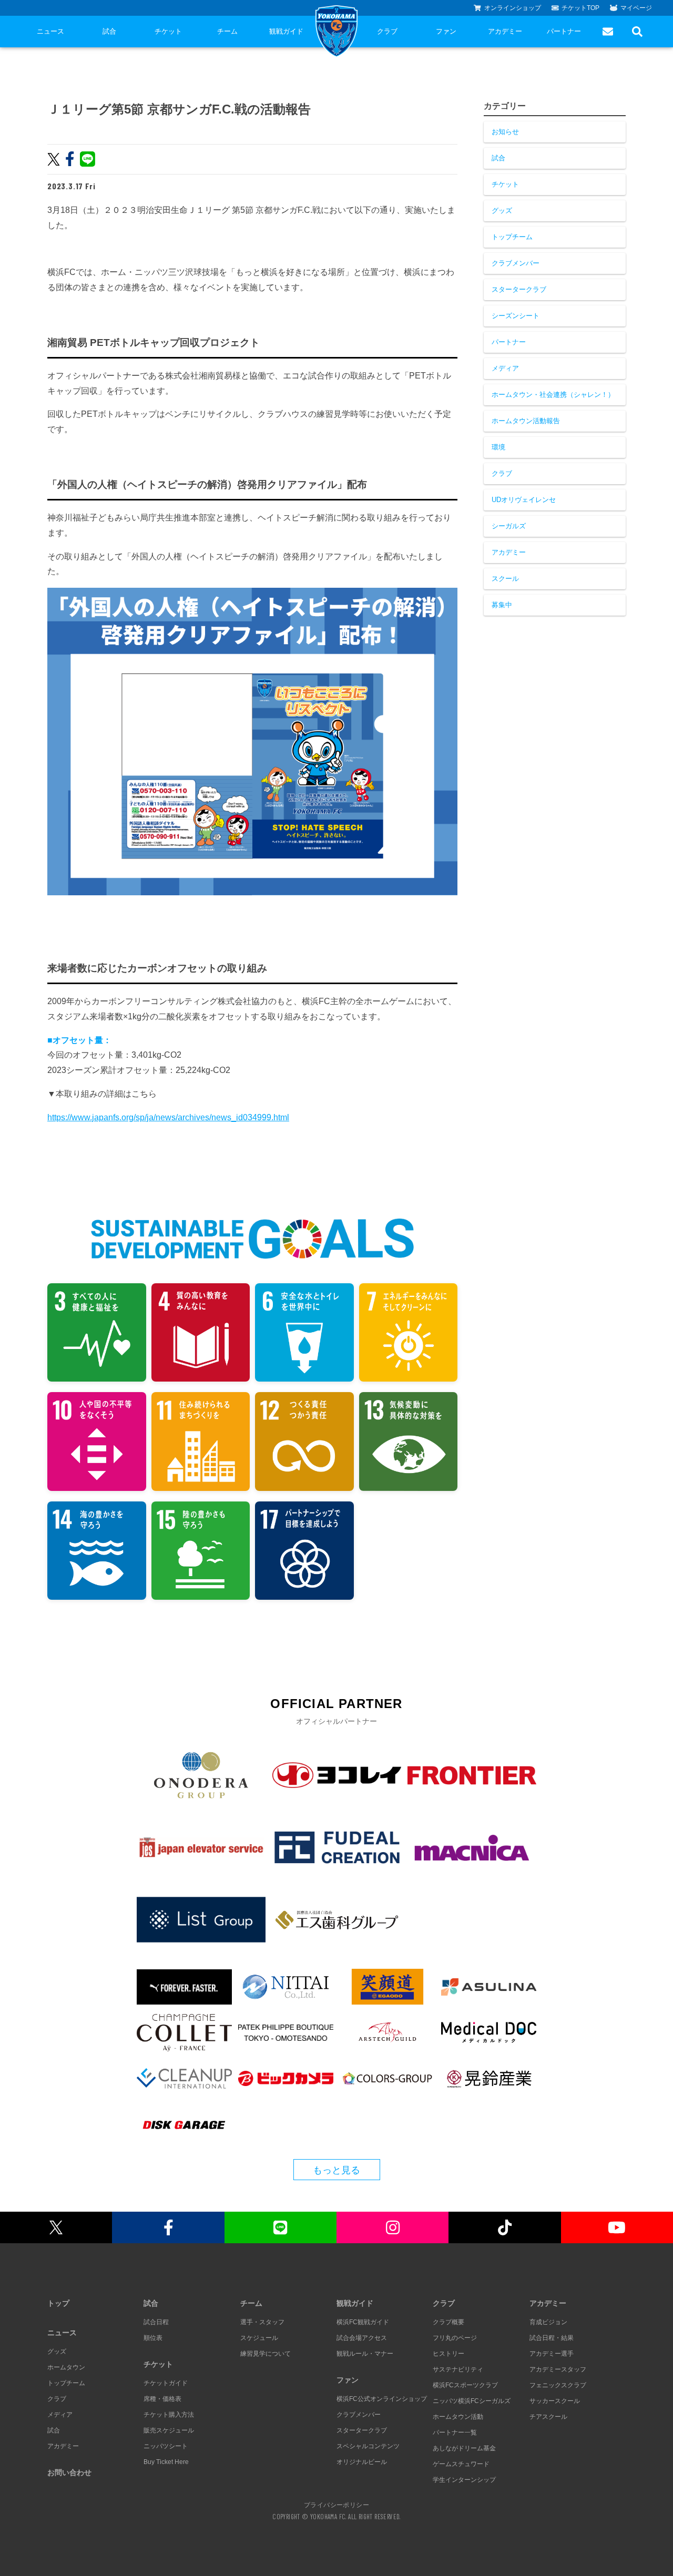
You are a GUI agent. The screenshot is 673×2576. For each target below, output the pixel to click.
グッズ (502, 211)
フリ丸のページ (455, 2338)
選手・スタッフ (262, 2322)
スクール (505, 579)
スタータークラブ (519, 289)
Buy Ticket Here (166, 2462)
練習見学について (266, 2354)
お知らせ (505, 132)
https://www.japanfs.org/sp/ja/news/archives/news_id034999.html (168, 1117)
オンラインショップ (513, 8)
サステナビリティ (458, 2369)
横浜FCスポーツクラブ (465, 2385)
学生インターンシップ (464, 2480)
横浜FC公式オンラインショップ (382, 2399)
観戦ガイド (286, 31)
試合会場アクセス (362, 2338)
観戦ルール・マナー (365, 2354)
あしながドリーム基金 (464, 2448)
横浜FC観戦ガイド (363, 2322)
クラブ (387, 31)
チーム (227, 31)
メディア (505, 368)
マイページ (636, 8)
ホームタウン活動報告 (526, 421)
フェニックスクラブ (558, 2385)
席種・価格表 (162, 2399)
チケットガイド (166, 2383)
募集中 (502, 605)
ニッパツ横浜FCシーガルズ (472, 2401)
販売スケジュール (169, 2430)
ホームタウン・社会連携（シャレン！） (553, 395)
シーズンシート (516, 316)
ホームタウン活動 (458, 2417)
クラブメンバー (516, 263)
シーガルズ (509, 526)
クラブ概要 (448, 2322)
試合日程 (156, 2322)
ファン (446, 31)
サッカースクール (555, 2401)
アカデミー (505, 31)
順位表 (153, 2338)
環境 (498, 447)
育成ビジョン (548, 2322)
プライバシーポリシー (336, 2505)
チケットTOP (580, 8)
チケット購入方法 (169, 2415)
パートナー (564, 31)
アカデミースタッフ (558, 2369)
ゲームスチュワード (461, 2464)
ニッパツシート (166, 2446)
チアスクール (548, 2417)
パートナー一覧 (455, 2432)
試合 (109, 31)
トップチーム (512, 237)
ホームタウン (66, 2367)
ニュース (50, 31)
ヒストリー (448, 2354)
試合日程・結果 (552, 2338)
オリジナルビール (362, 2462)
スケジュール (259, 2338)
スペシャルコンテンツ (368, 2446)
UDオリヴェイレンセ (524, 500)
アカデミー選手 (552, 2354)
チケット (168, 31)
